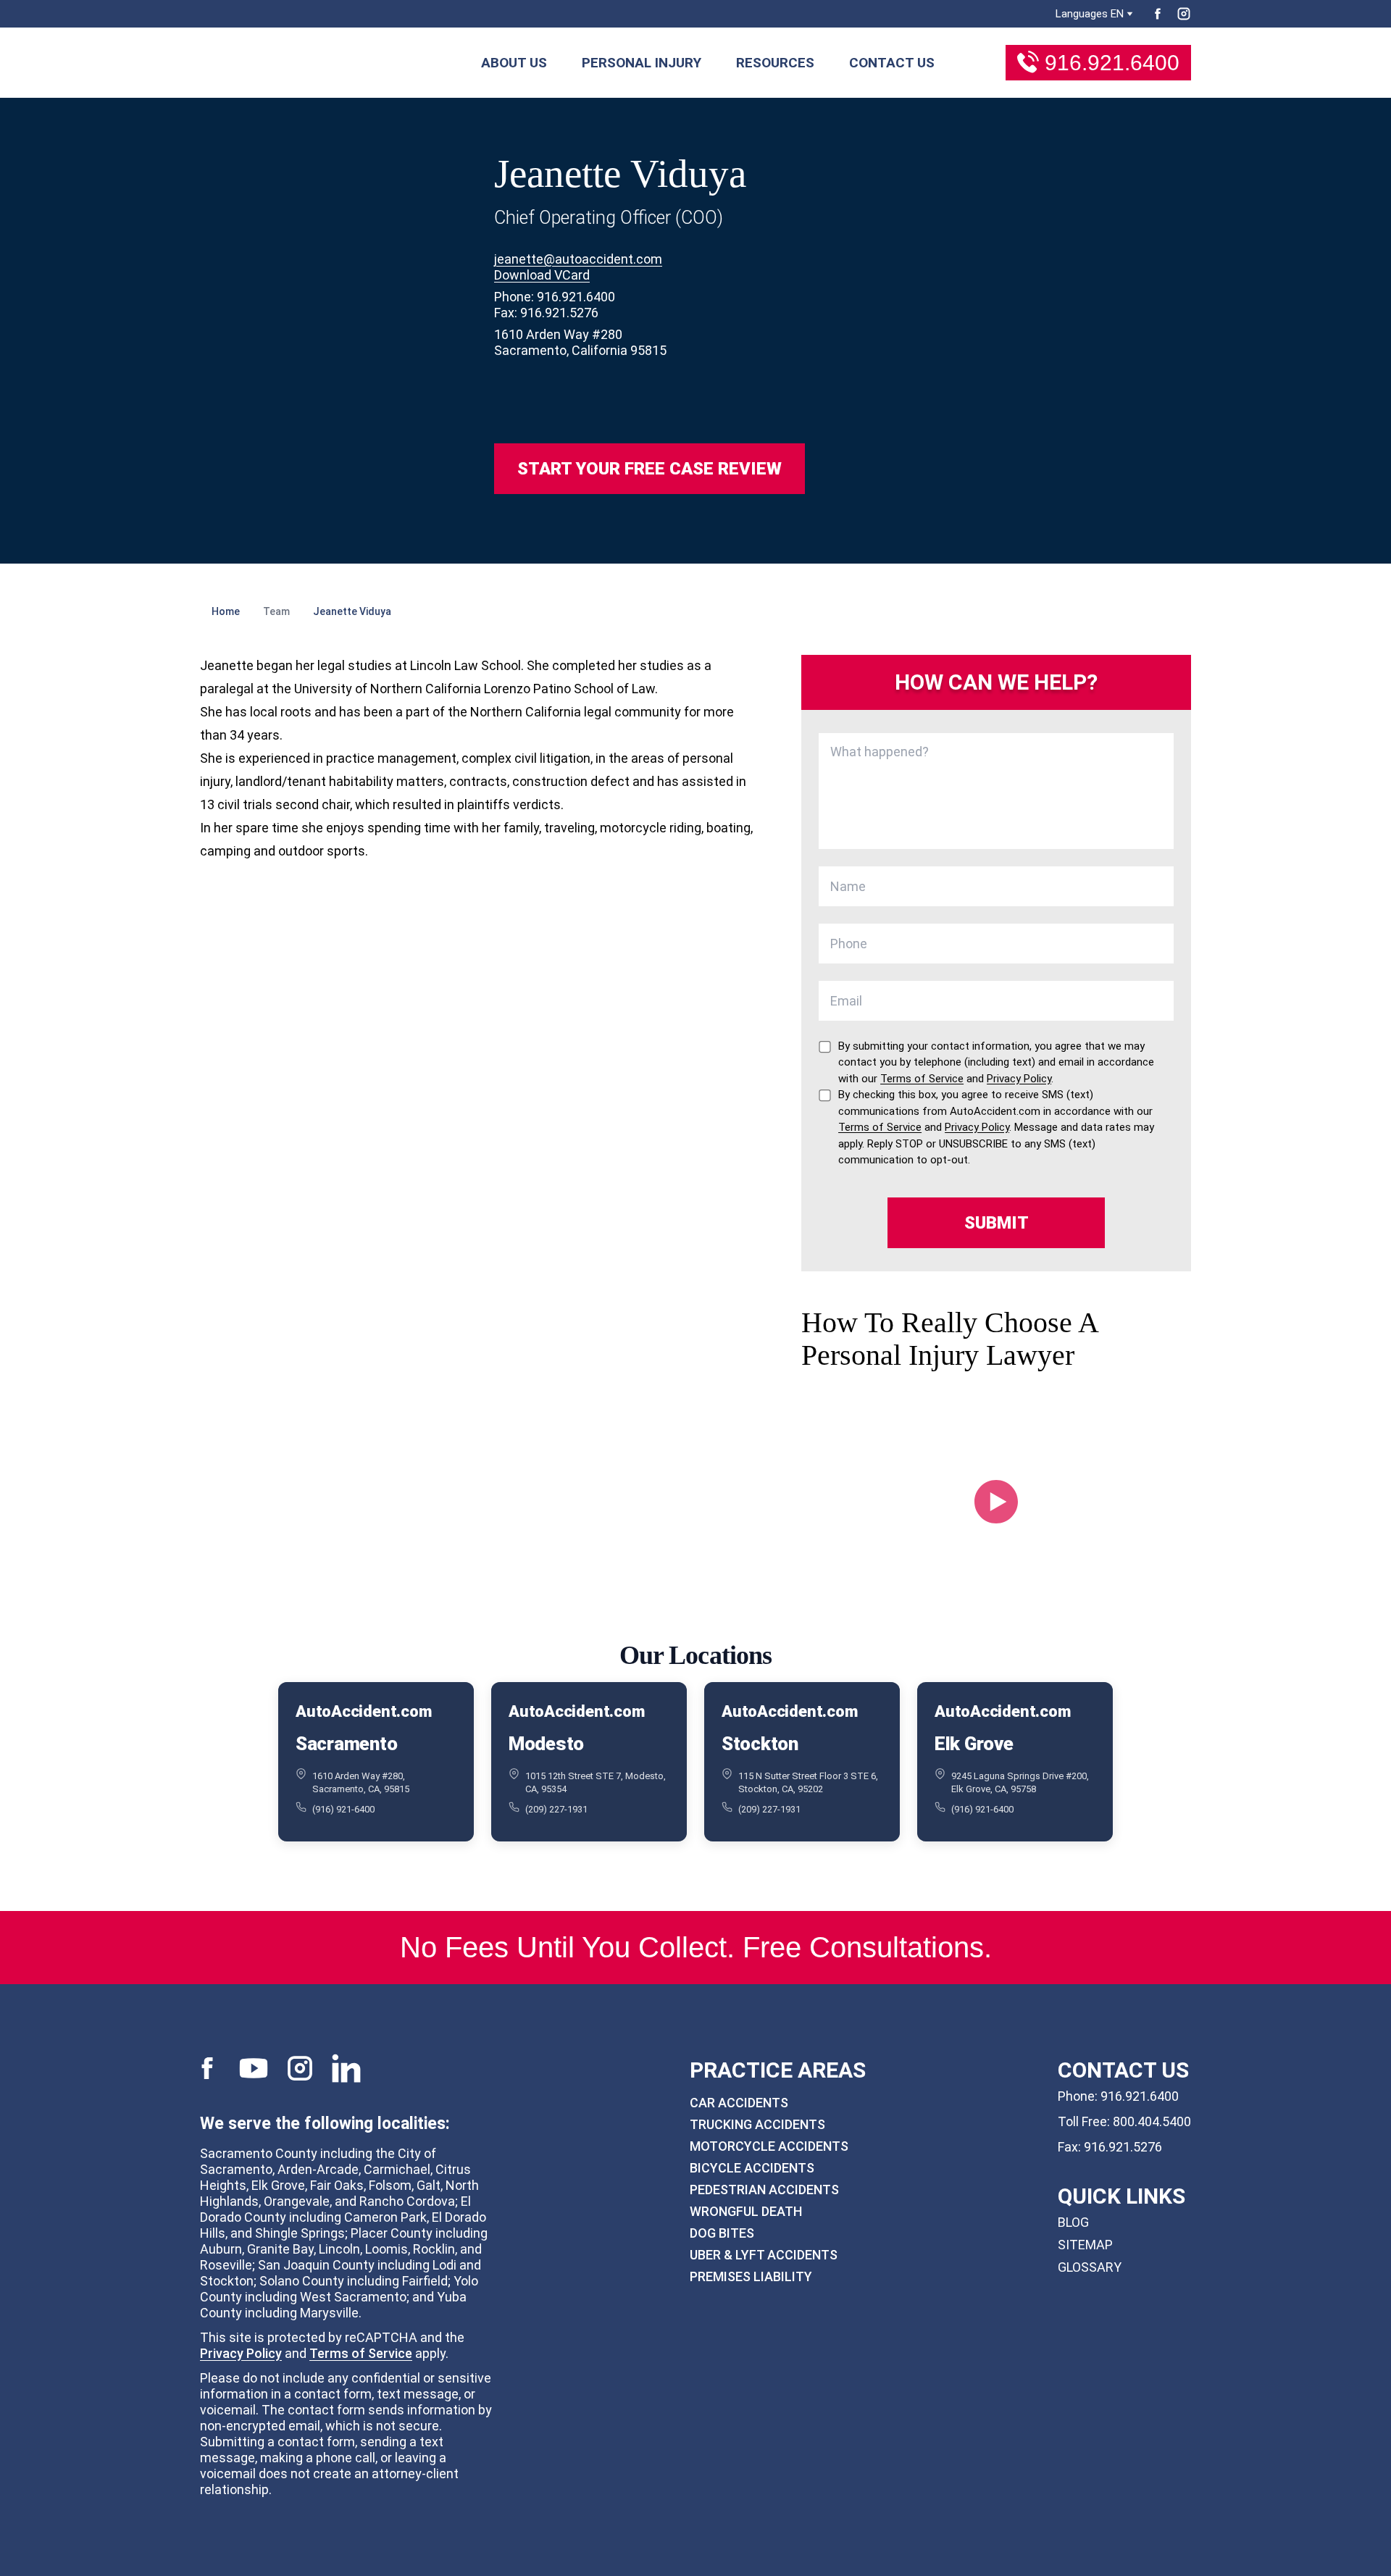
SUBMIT (997, 1223)
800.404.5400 (1152, 2121)
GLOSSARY (1090, 2267)
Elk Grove (974, 1744)
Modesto (546, 1744)
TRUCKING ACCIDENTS (757, 2124)
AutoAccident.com (363, 1711)
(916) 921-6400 (343, 1809)
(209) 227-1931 (556, 1809)
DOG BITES (722, 2233)
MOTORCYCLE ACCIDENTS (769, 2146)
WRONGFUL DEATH (746, 2211)
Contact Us (892, 63)
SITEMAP (1085, 2245)
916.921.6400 (1112, 63)
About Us (514, 63)
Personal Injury (642, 63)
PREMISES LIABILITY (751, 2276)
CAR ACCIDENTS (739, 2103)
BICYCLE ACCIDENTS (752, 2168)
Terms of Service (361, 2353)
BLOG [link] (1073, 2222)
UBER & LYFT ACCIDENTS (764, 2255)
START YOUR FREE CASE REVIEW (649, 469)
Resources (775, 63)
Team (276, 611)
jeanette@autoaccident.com (578, 259)
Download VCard (542, 275)
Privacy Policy (241, 2353)
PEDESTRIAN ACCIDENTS (764, 2190)
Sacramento (346, 1744)
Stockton (760, 1744)
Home (226, 611)
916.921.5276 (1123, 2147)
